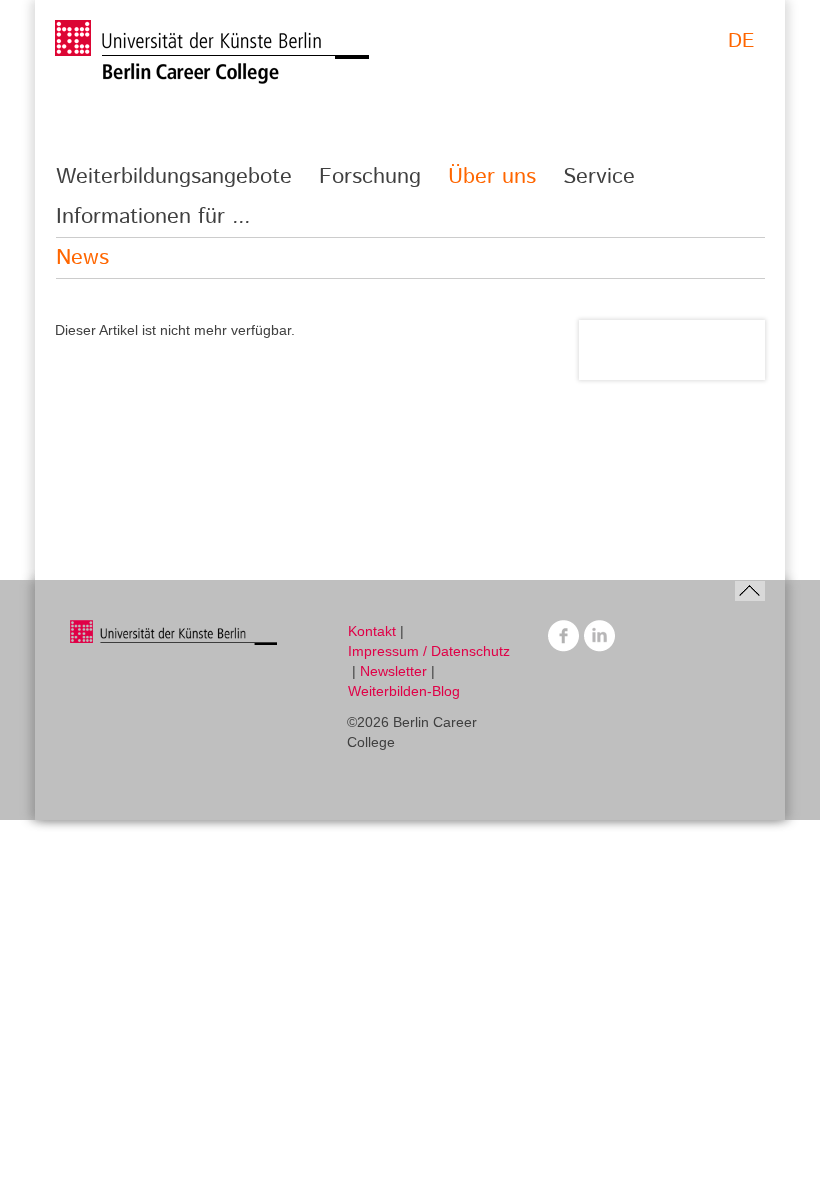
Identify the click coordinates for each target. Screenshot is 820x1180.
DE (741, 41)
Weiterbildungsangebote (174, 177)
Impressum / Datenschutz (429, 651)
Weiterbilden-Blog (404, 691)
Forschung (370, 177)
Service (599, 177)
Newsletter (393, 671)
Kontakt (372, 631)
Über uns (492, 177)
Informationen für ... (153, 217)
